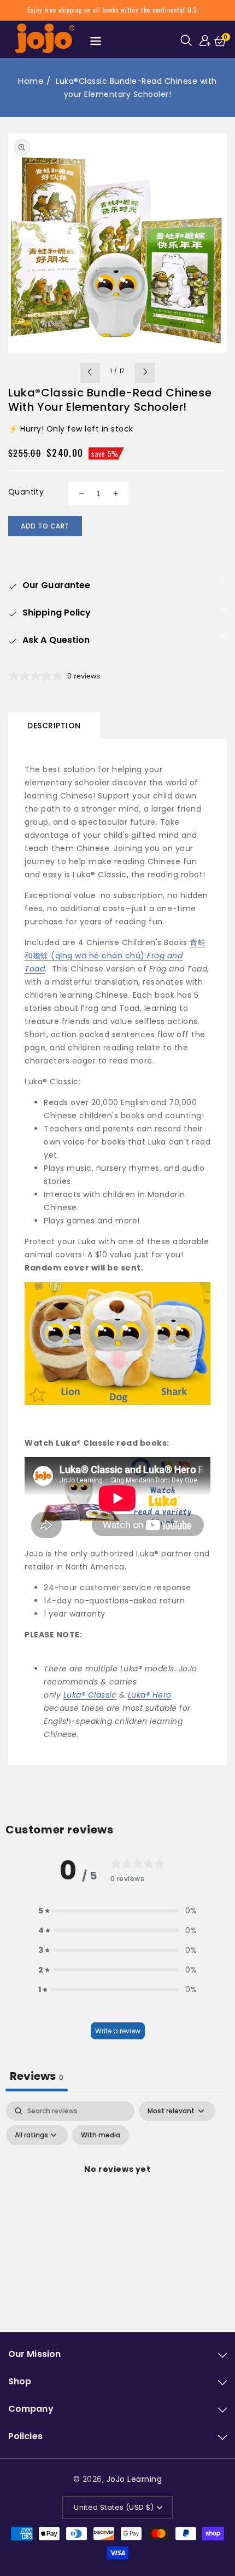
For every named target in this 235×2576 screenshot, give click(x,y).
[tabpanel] (117, 2194)
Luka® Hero (150, 1695)
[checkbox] (101, 2135)
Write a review (118, 2031)
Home (31, 81)
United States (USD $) (114, 2507)
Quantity (26, 492)
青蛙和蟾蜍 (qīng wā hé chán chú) (115, 956)
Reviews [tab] (37, 2076)
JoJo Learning (134, 2479)
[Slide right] (145, 373)
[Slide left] (90, 373)
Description (54, 726)
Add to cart (45, 526)
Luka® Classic (90, 1695)
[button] (188, 40)
